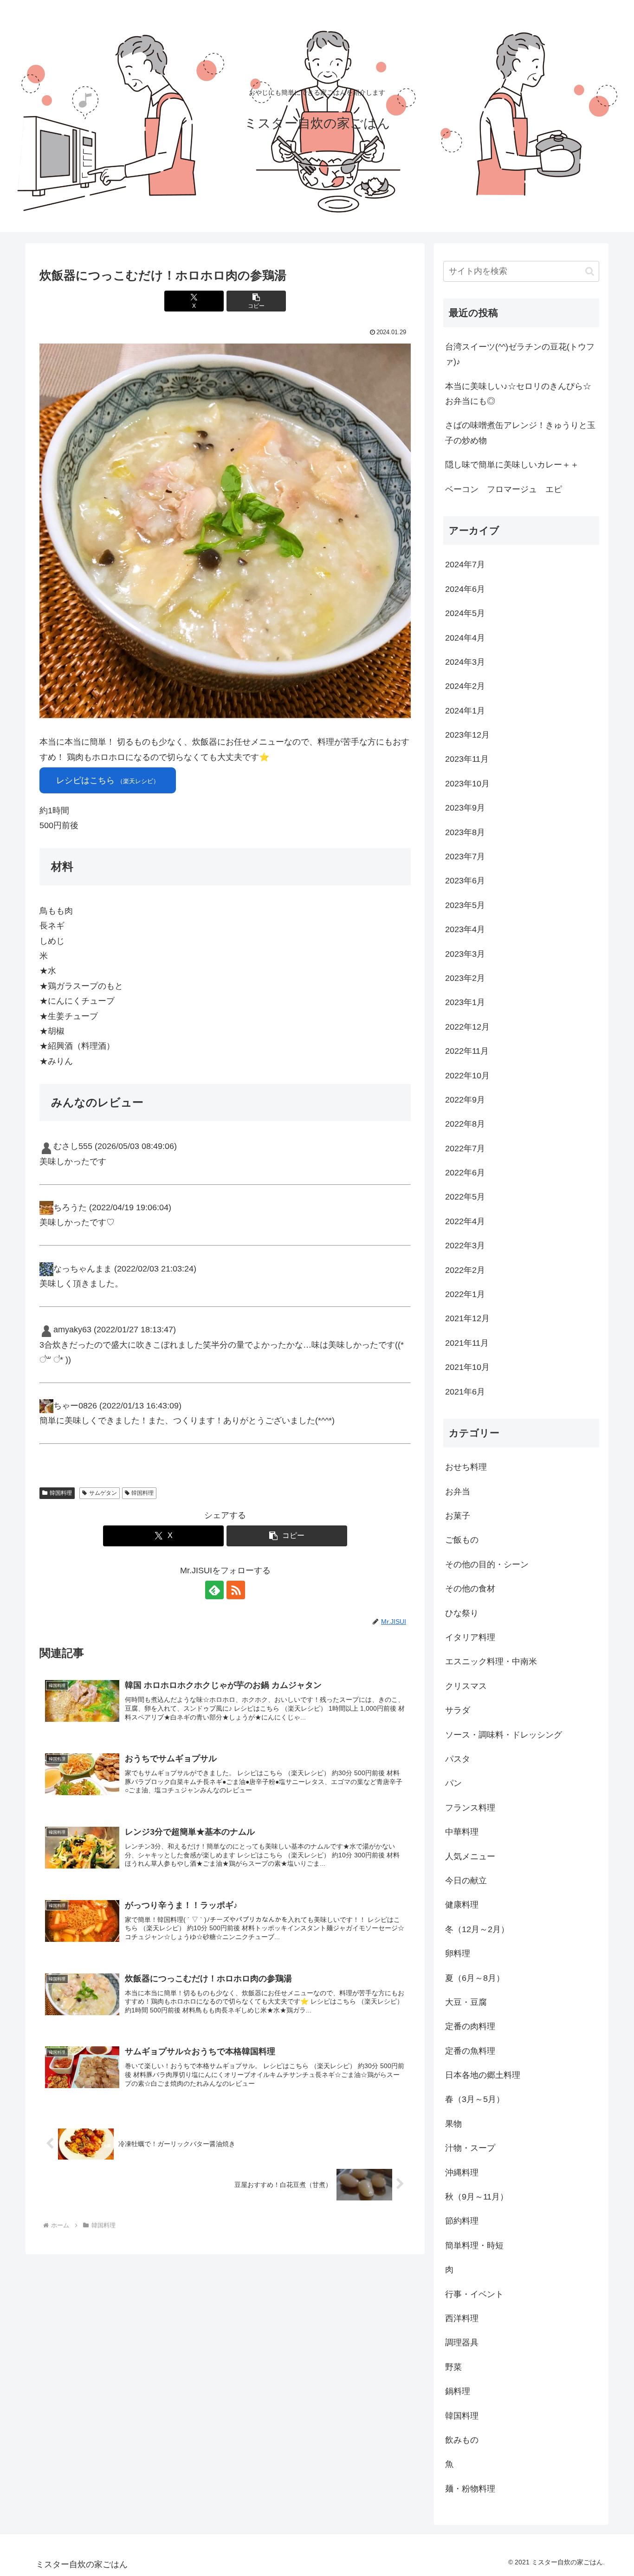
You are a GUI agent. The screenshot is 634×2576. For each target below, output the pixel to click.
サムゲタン (103, 1493)
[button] (256, 301)
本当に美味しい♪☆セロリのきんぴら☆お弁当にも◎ (518, 394)
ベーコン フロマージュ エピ (504, 489)
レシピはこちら (108, 780)
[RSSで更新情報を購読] (236, 1590)
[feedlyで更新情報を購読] (214, 1590)
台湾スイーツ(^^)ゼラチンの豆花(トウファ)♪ (520, 354)
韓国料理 (61, 1493)
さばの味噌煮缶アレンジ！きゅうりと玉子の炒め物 (520, 433)
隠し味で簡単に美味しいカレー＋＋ (512, 465)
